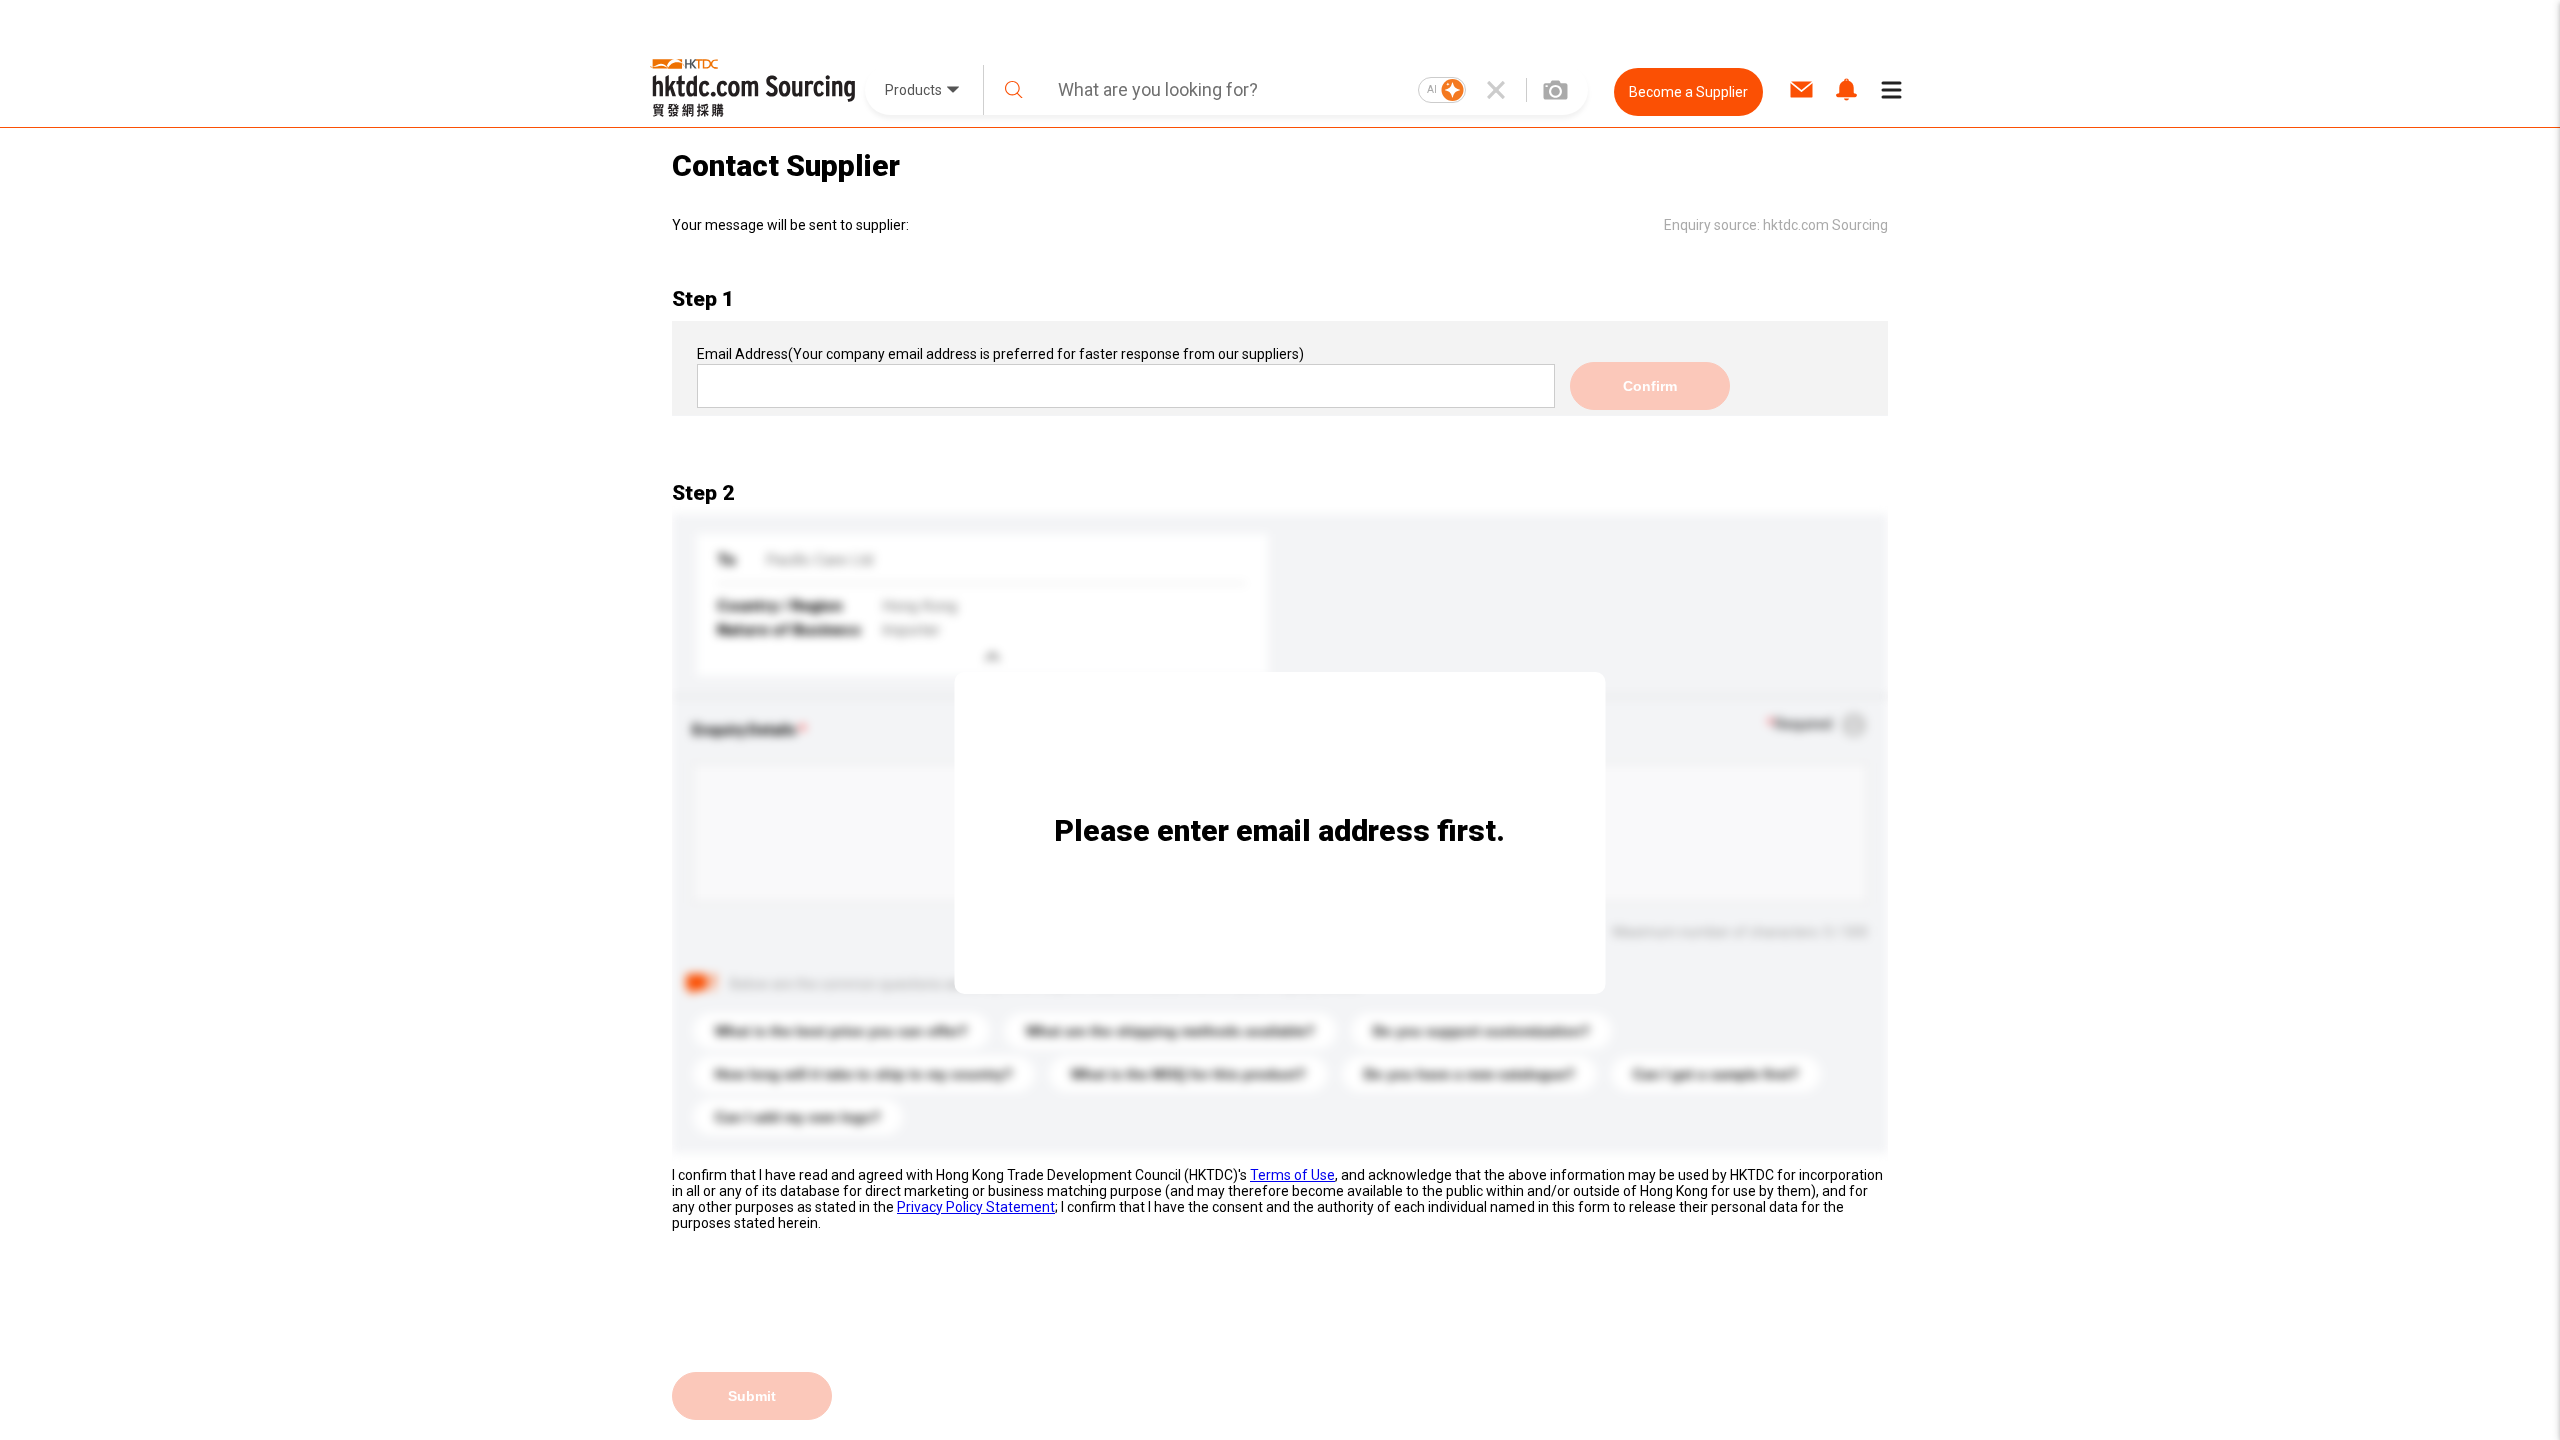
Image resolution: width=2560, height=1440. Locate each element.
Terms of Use (1292, 1175)
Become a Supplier (1688, 92)
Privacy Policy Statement (976, 1207)
